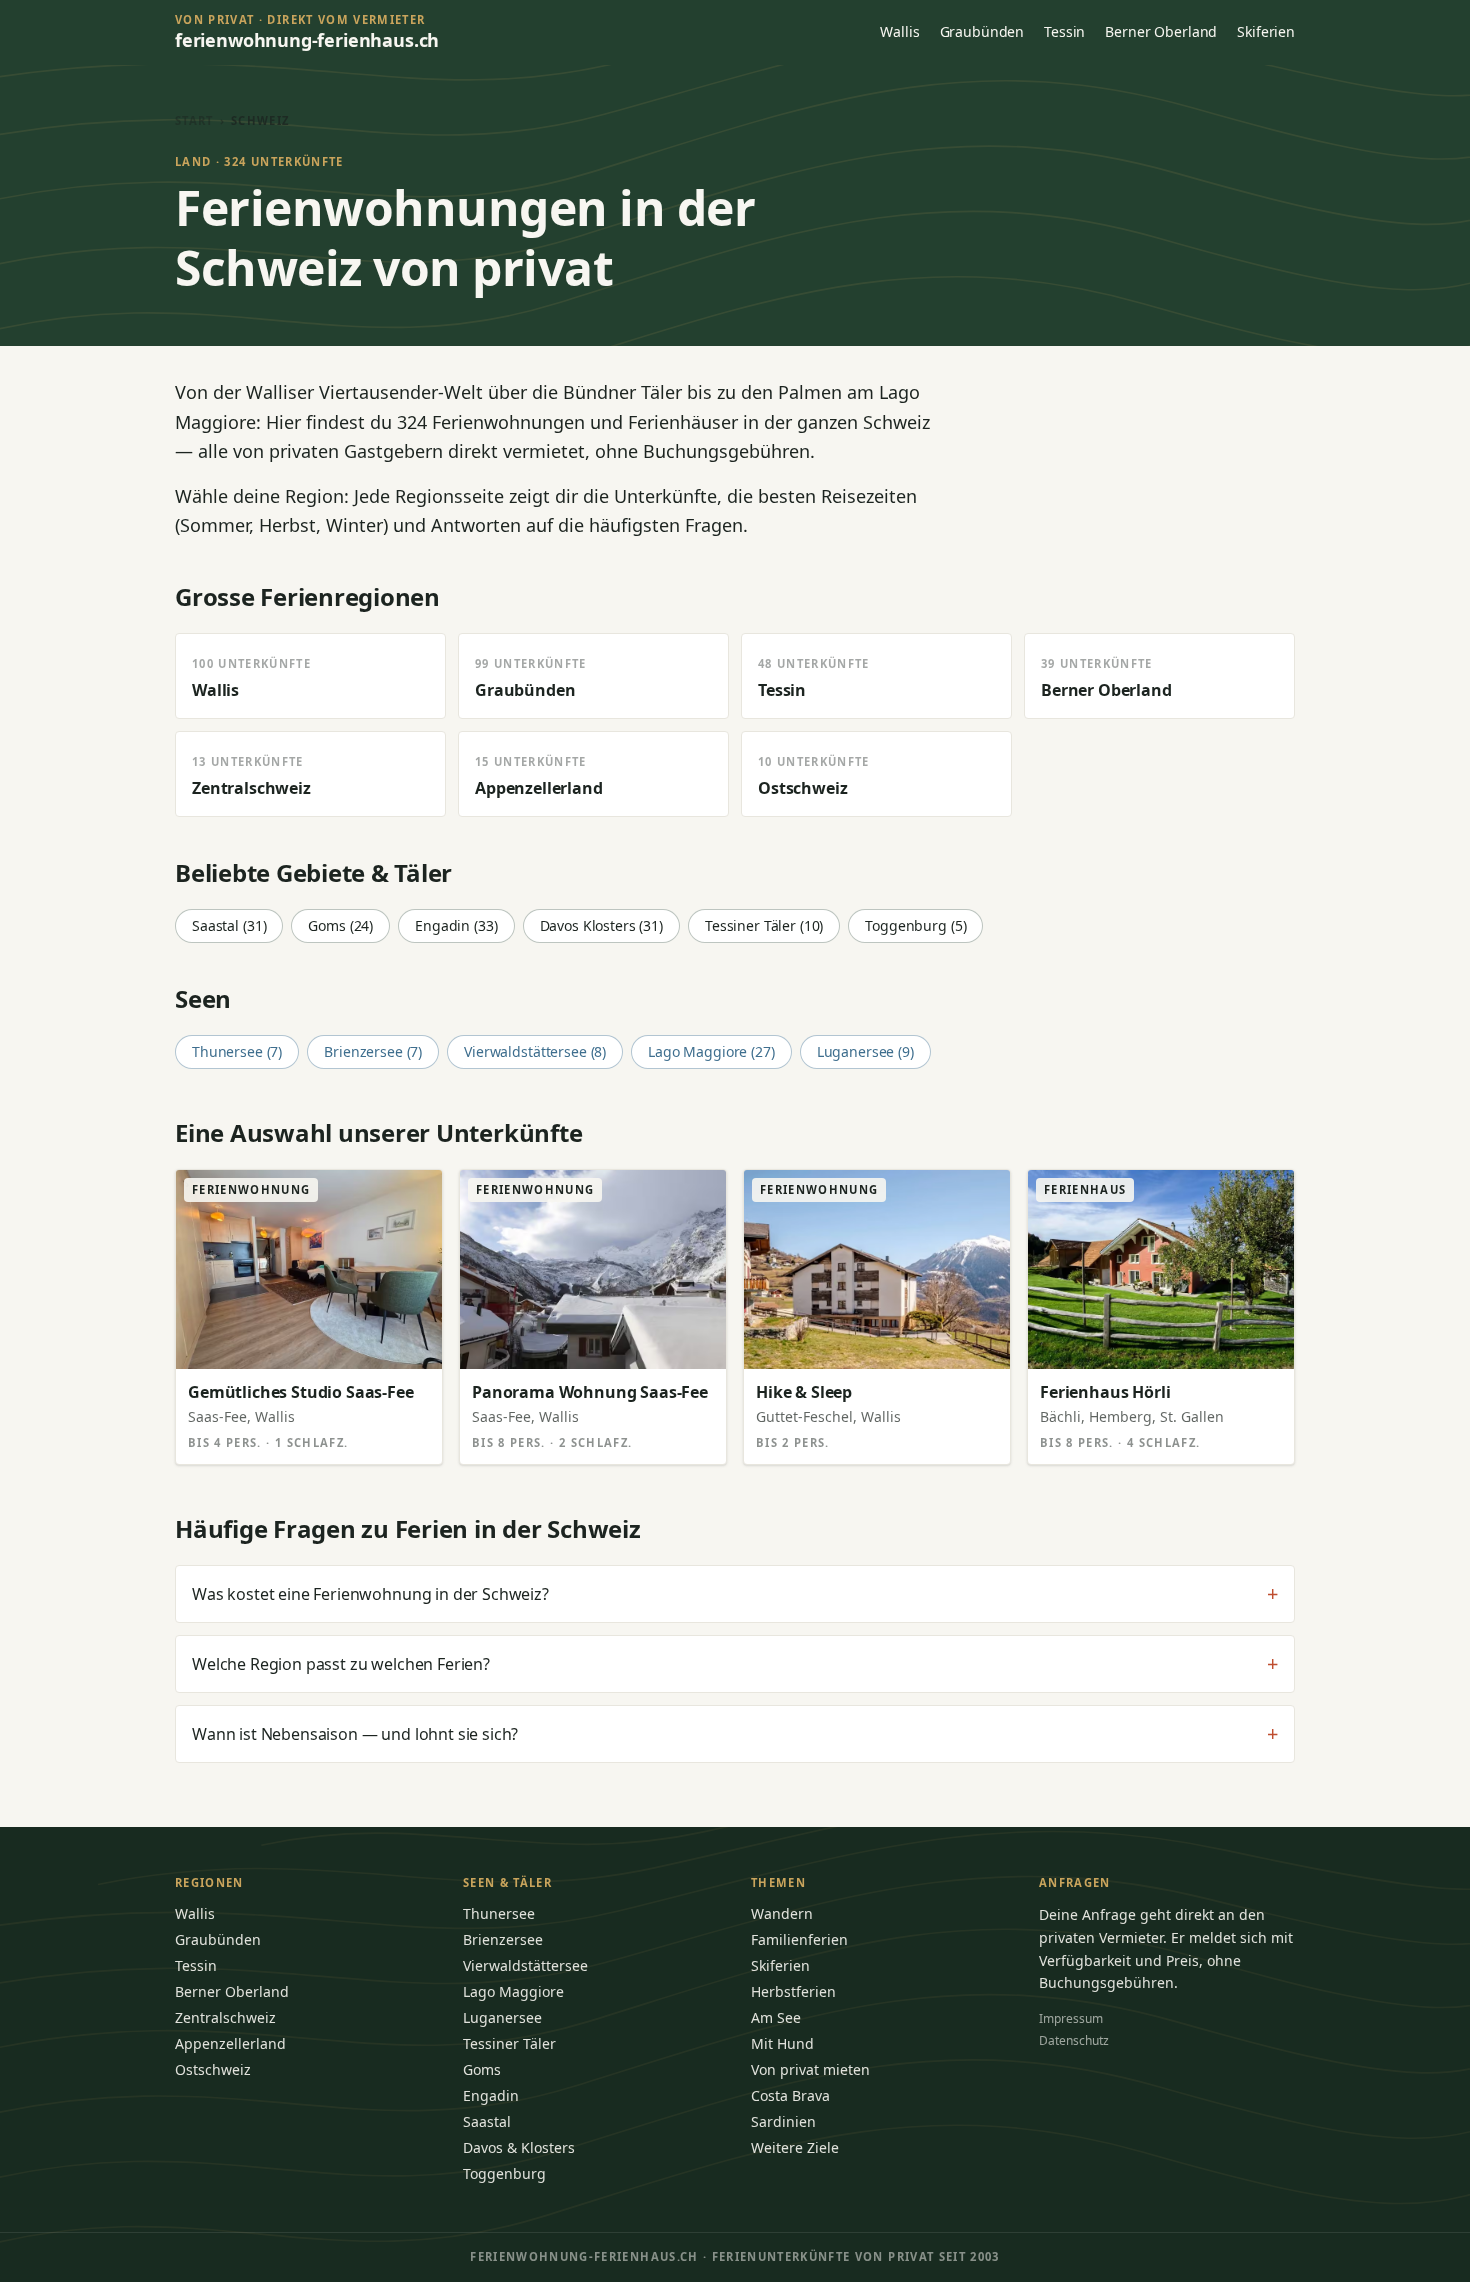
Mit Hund (782, 2043)
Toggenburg (504, 2173)
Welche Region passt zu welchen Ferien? (735, 1664)
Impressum (1071, 2018)
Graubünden (982, 31)
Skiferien (1266, 31)
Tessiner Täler (509, 2043)
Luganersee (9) (865, 1051)
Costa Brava (790, 2095)
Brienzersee (503, 1939)
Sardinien (783, 2121)
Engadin (491, 2095)
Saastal (487, 2121)
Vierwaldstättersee (525, 1965)
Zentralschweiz (225, 2017)
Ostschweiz (213, 2069)
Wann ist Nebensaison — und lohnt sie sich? (735, 1734)
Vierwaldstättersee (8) (535, 1051)
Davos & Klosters (519, 2147)
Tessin (1064, 31)
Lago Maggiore (513, 1991)
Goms (482, 2069)
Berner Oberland (1161, 31)
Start (194, 120)
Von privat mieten (810, 2069)
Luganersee (502, 2017)
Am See (776, 2017)
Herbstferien (793, 1991)
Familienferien (799, 1939)
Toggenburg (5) (915, 925)
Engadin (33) (456, 925)
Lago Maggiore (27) (711, 1051)
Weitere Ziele (795, 2147)
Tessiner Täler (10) (764, 925)
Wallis (899, 31)
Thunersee (499, 1913)
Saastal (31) (229, 925)
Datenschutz (1074, 2040)
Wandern (782, 1913)
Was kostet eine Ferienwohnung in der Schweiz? (735, 1594)
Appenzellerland (230, 2043)
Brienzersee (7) (373, 1051)
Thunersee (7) (237, 1051)
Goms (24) (340, 925)
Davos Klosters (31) (601, 925)
